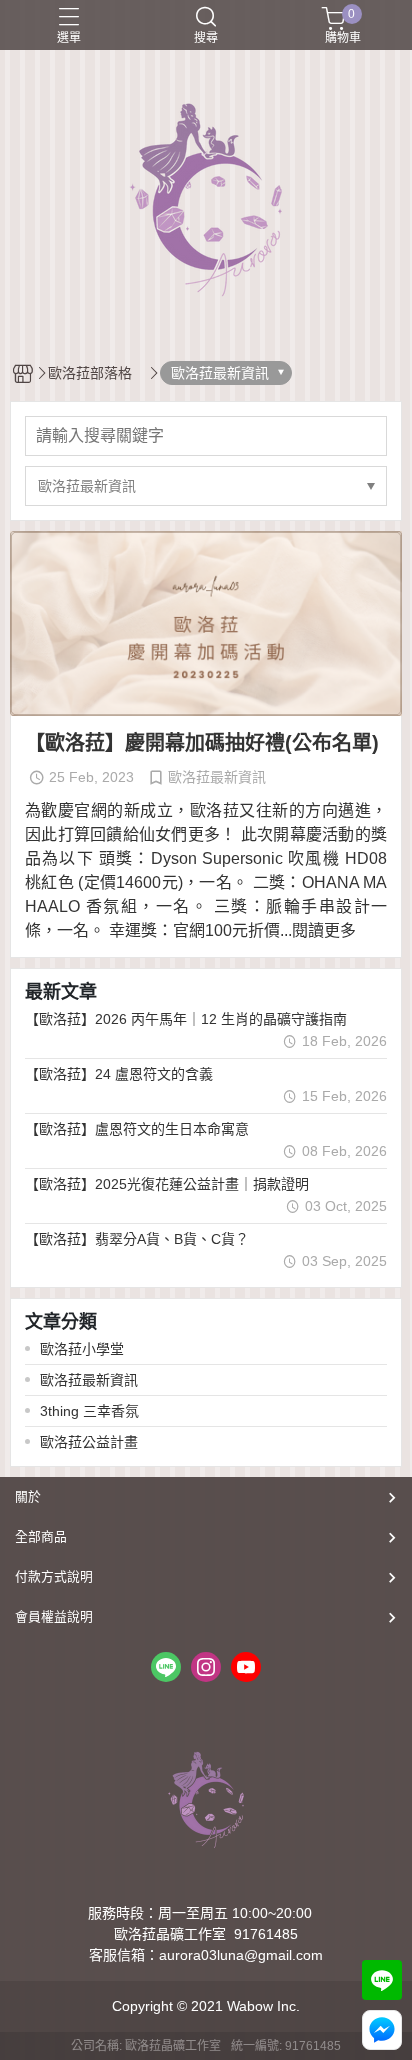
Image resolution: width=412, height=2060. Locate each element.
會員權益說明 (54, 1616)
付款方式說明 (54, 1576)
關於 (28, 1496)
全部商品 (41, 1536)
